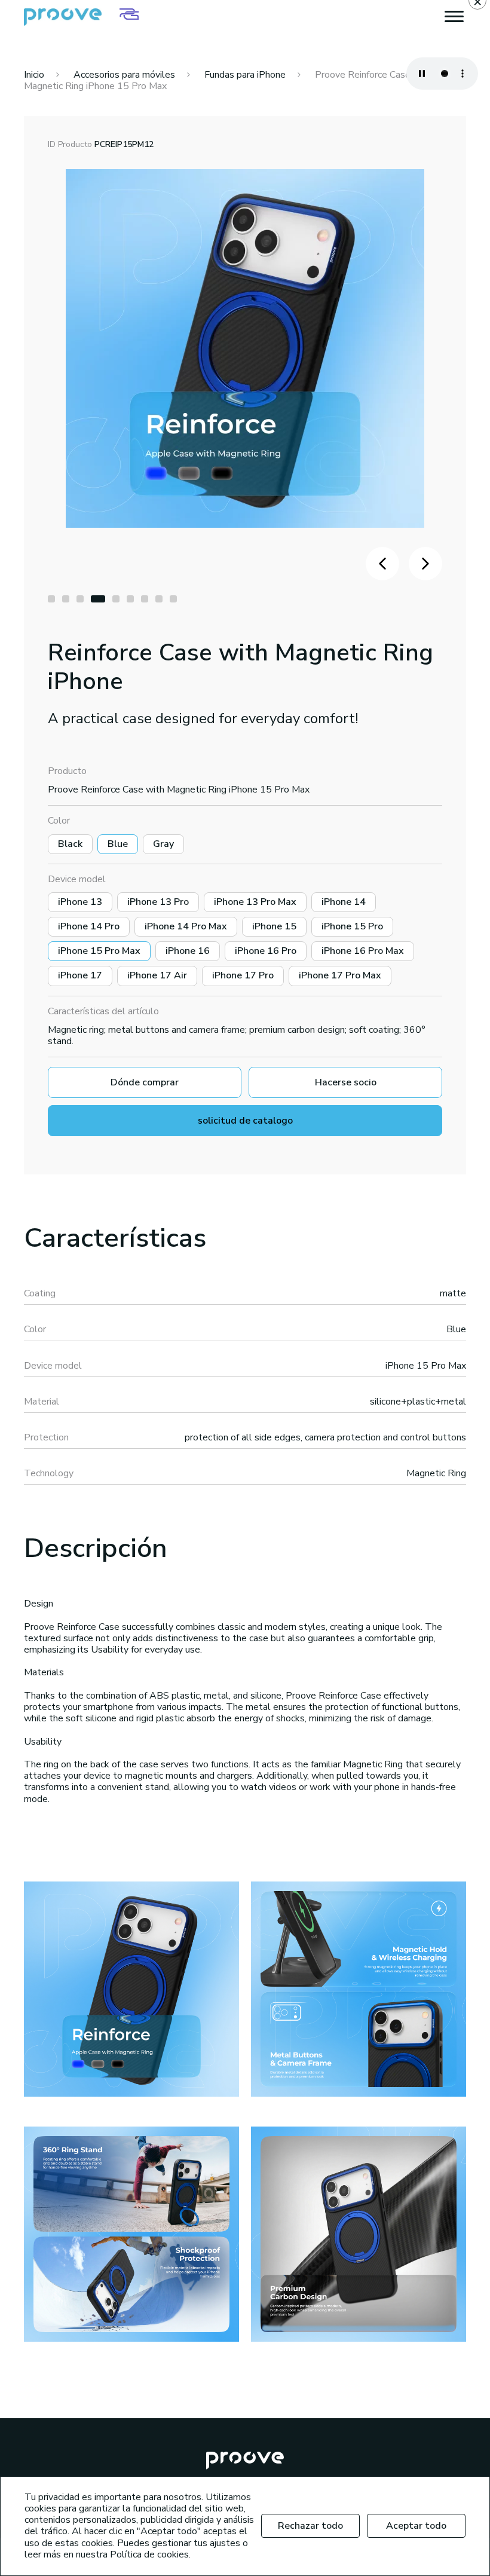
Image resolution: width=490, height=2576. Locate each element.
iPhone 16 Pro (266, 951)
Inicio (34, 75)
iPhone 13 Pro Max (255, 902)
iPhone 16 (188, 951)
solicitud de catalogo (245, 1121)
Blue (118, 844)
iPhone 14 (344, 902)
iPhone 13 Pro (158, 902)
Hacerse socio (346, 1082)
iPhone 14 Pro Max (186, 926)
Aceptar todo (416, 2526)
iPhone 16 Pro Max (363, 951)
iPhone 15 (274, 926)
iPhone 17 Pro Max (340, 975)
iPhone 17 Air (157, 975)
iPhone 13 (80, 902)
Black (70, 844)
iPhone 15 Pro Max (99, 951)
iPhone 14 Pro (89, 926)
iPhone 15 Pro (352, 926)
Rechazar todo (310, 2526)
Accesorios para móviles (124, 75)
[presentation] (382, 564)
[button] (51, 599)
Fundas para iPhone (245, 75)
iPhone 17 (80, 975)
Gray (163, 844)
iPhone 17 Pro (243, 975)
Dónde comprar (145, 1082)
